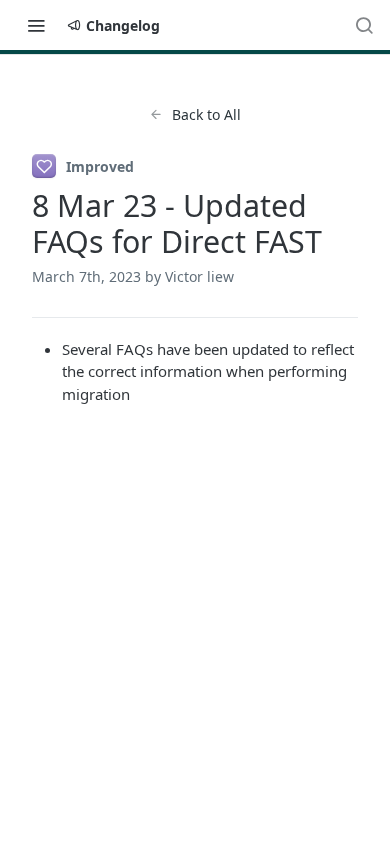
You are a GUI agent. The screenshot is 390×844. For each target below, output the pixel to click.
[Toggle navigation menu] (36, 25)
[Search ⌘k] (364, 25)
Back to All (206, 114)
